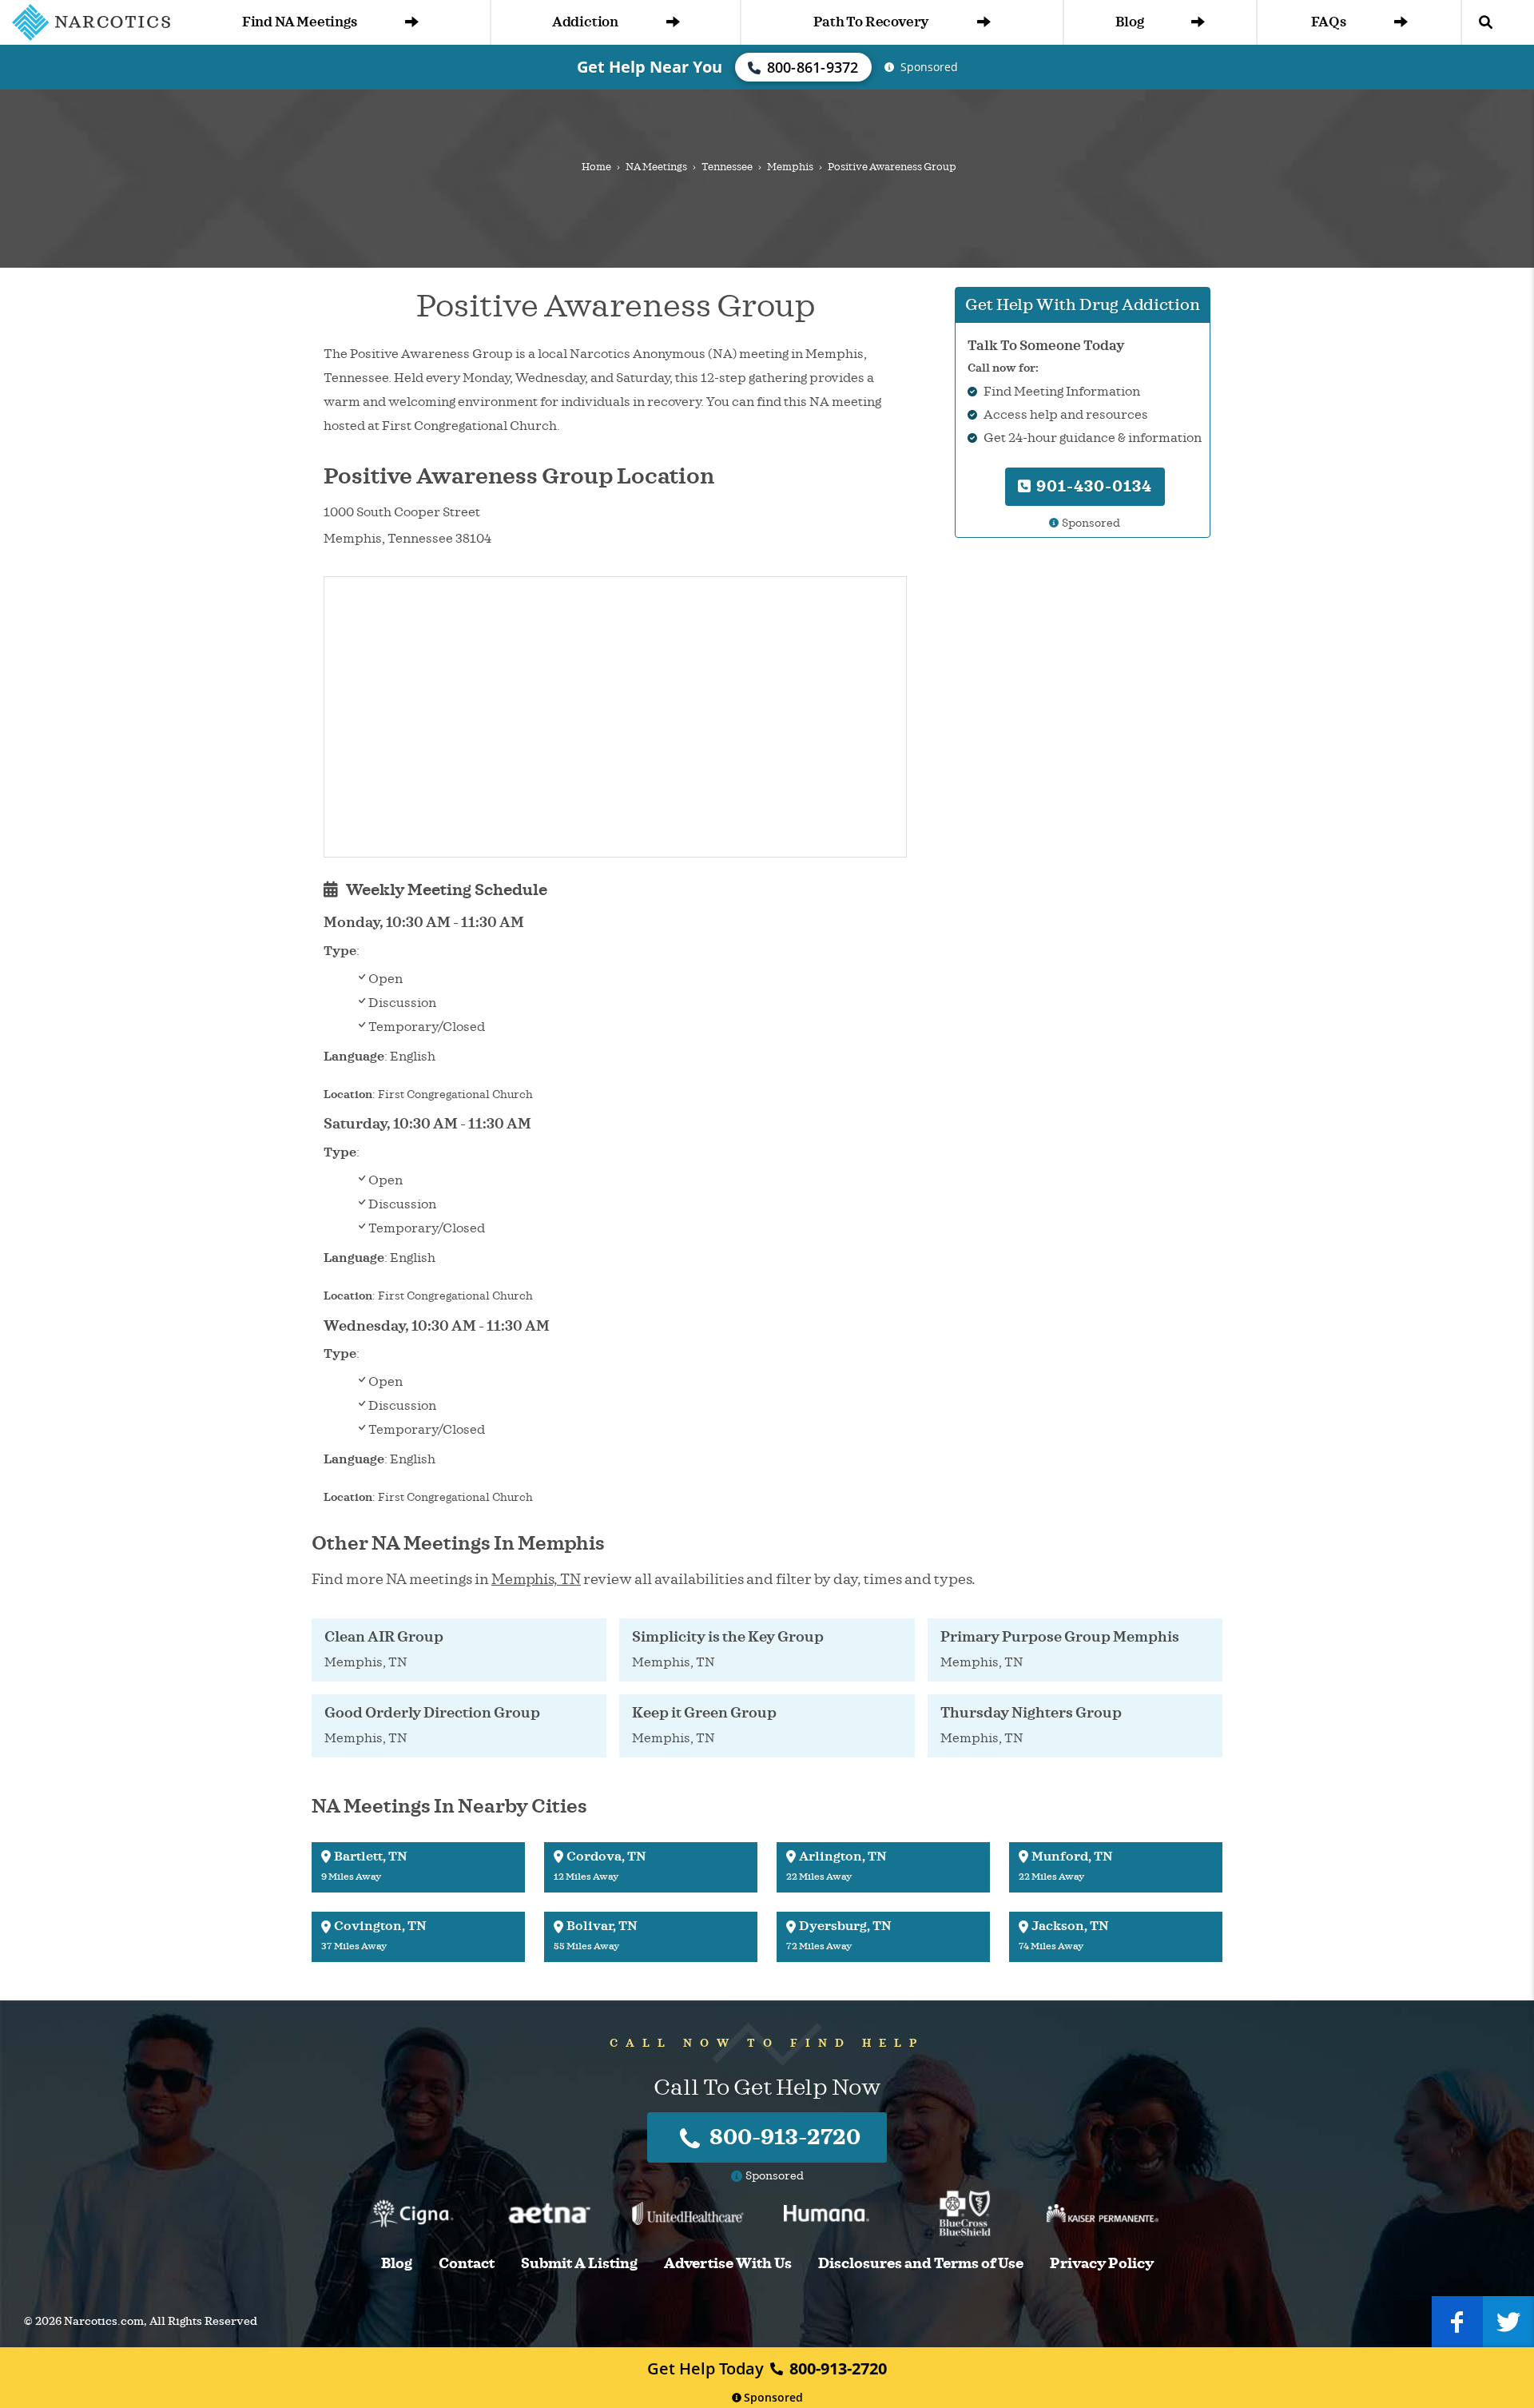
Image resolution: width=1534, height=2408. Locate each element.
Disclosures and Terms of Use (921, 2264)
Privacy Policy (1102, 2264)
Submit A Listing (579, 2264)
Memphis (790, 167)
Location (348, 1095)
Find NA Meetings (300, 22)
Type (340, 951)
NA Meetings (656, 167)
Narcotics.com (104, 2321)
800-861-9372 (813, 67)
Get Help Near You (650, 67)
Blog (1129, 22)
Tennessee (727, 167)
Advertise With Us (728, 2264)
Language (354, 1057)
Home (596, 167)
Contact (467, 2264)
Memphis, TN (536, 1579)
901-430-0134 (1092, 486)
